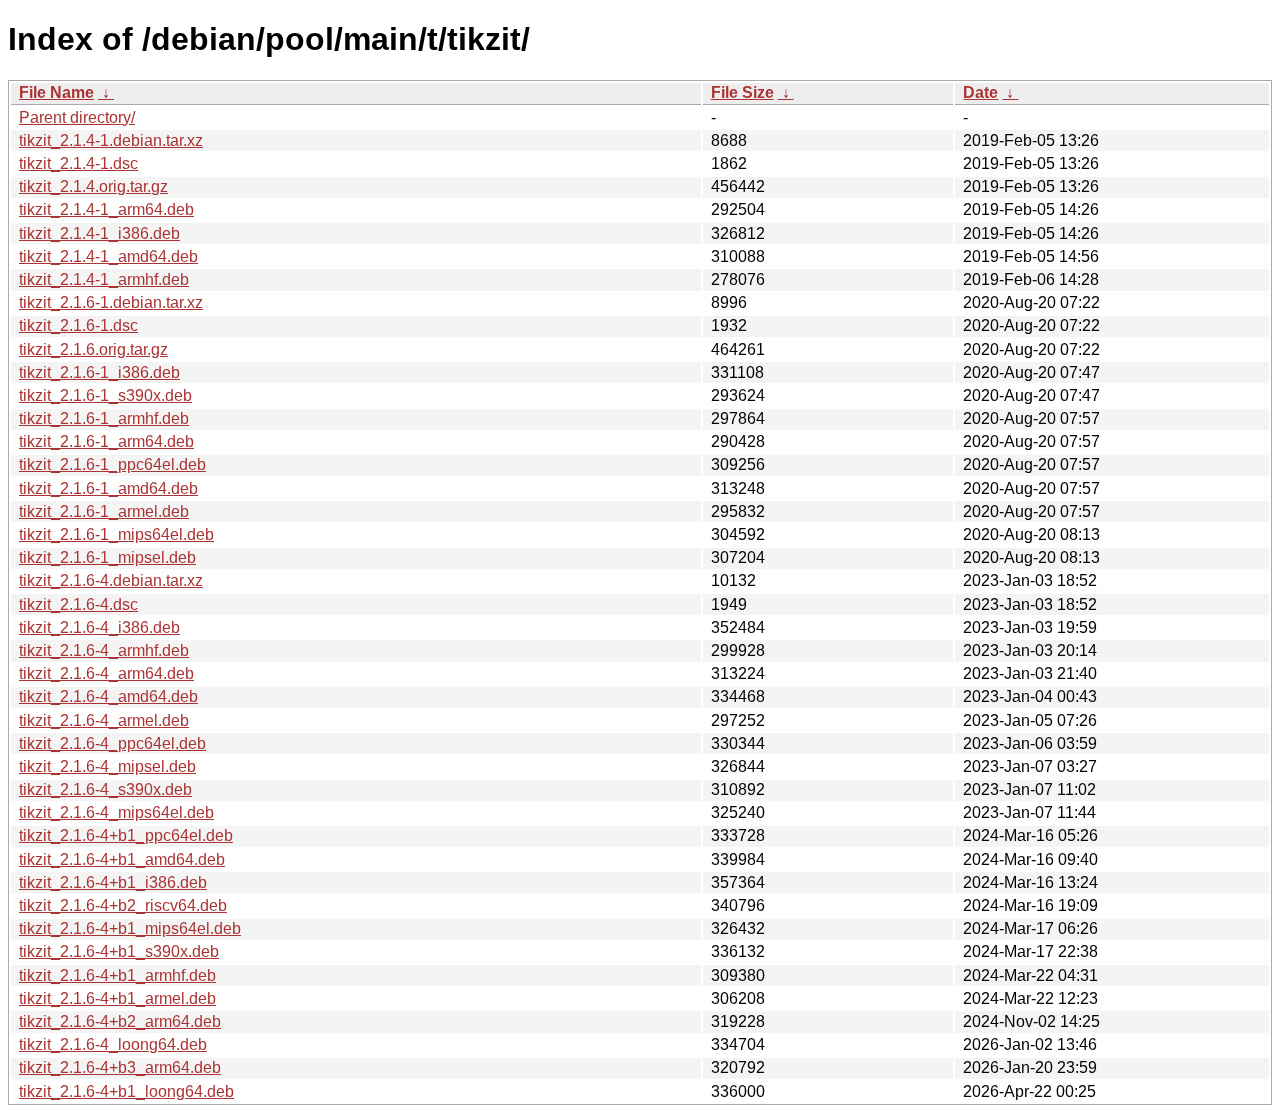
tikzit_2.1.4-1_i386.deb (99, 233)
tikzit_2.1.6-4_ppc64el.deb (112, 743)
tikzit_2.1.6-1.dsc (78, 325)
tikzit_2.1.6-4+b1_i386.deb (113, 882)
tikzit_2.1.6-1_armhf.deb (104, 418)
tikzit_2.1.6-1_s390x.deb (105, 395)
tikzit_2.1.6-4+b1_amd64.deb (122, 859)
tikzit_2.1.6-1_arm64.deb (106, 441)
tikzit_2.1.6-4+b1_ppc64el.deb (126, 835)
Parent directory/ (77, 117)
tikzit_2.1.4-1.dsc (78, 163)
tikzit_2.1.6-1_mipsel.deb (107, 557)
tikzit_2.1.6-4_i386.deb (99, 627)
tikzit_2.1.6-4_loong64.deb (113, 1044)
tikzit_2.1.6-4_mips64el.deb (116, 812)
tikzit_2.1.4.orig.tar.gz (93, 186)
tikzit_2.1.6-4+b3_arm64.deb (120, 1067)
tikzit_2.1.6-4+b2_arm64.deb (120, 1021)
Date (980, 92)
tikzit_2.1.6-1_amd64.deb (108, 488)
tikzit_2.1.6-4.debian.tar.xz (111, 580)
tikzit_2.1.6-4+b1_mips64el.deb (130, 928)
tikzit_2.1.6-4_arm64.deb (106, 673)
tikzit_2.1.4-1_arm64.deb (106, 209)
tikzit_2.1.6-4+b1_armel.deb (117, 998)
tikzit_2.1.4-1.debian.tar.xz (111, 140)
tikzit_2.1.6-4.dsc (78, 604)
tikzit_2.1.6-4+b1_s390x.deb (119, 951)
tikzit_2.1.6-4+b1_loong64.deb (126, 1091)
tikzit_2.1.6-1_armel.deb (104, 511)
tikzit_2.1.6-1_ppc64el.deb (112, 464)
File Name (56, 92)
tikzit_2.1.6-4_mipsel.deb (107, 766)
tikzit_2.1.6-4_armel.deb (104, 720)
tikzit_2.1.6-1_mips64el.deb (116, 534)
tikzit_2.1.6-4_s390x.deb (105, 789)
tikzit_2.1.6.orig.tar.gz (93, 349)
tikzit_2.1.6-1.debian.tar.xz (111, 302)
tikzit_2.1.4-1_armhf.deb (104, 279)
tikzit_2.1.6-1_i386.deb (99, 372)
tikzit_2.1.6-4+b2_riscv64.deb (123, 905)
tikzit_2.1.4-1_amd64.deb (108, 256)
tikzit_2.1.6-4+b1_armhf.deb (117, 975)
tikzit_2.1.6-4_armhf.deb (104, 650)
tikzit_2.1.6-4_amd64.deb (108, 696)
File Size (742, 92)
